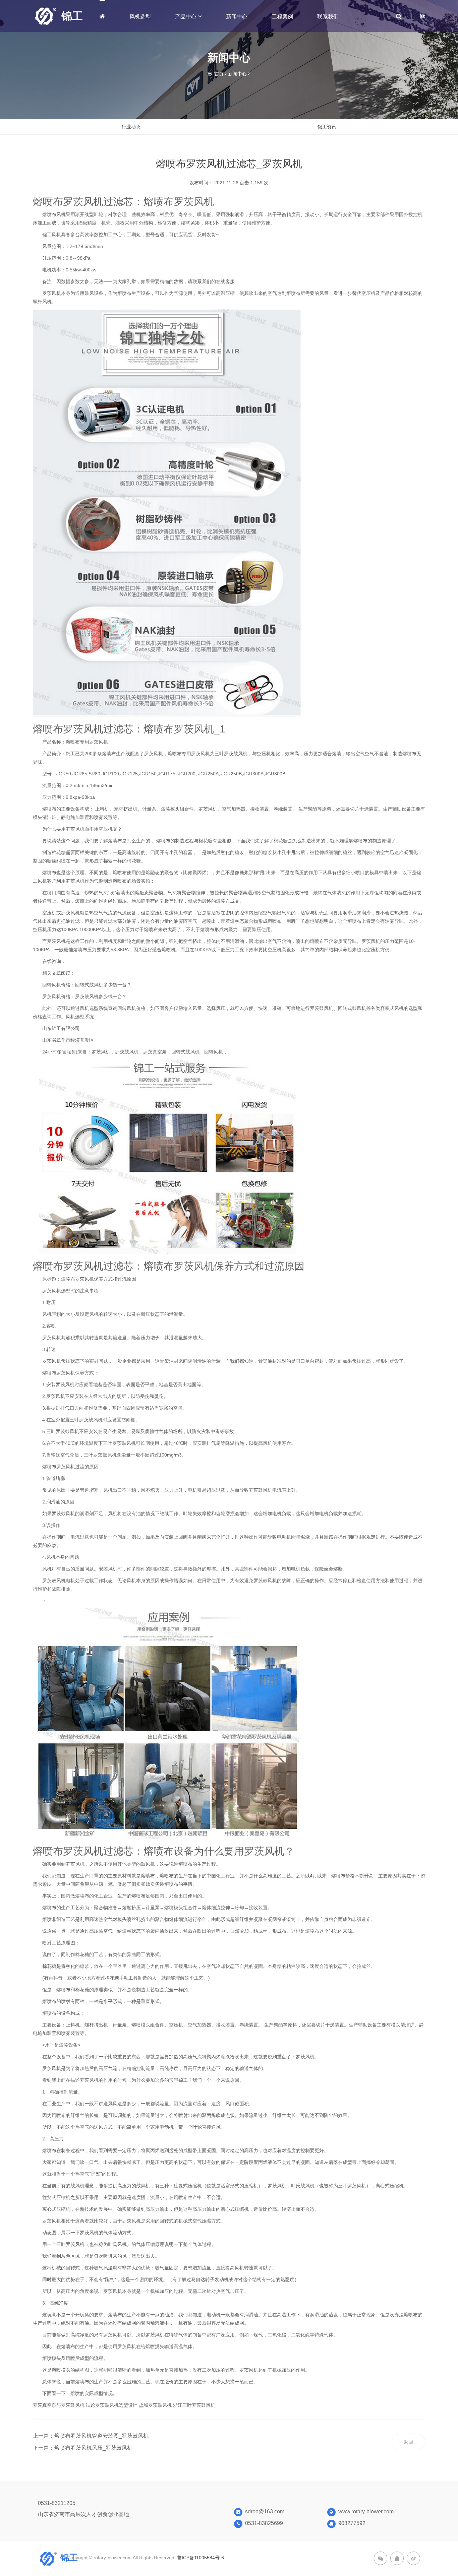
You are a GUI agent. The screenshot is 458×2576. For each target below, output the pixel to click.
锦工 (72, 16)
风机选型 (140, 17)
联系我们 (328, 17)
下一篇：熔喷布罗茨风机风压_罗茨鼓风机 (83, 2448)
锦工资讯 (327, 127)
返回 (408, 2442)
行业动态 (131, 127)
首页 (219, 74)
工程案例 (282, 17)
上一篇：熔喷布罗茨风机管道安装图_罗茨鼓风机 (91, 2436)
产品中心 (186, 16)
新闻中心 (237, 17)
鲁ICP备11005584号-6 (201, 2558)
